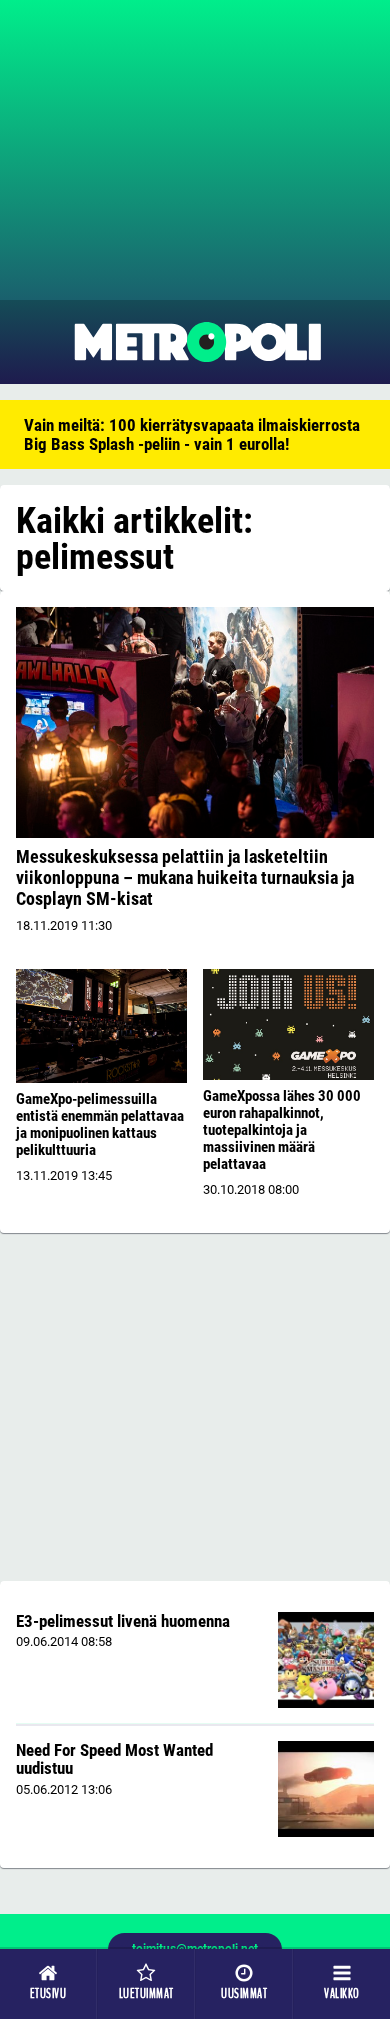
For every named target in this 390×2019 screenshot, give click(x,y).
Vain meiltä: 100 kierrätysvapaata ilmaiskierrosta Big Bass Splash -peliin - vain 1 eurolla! (192, 434)
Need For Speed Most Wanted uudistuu (114, 1759)
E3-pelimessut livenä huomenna (123, 1621)
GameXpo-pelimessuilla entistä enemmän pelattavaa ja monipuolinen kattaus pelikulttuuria (100, 1124)
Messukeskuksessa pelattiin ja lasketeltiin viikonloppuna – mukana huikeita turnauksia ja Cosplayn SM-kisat (185, 877)
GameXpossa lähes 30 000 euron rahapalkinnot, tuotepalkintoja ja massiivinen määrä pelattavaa (282, 1130)
